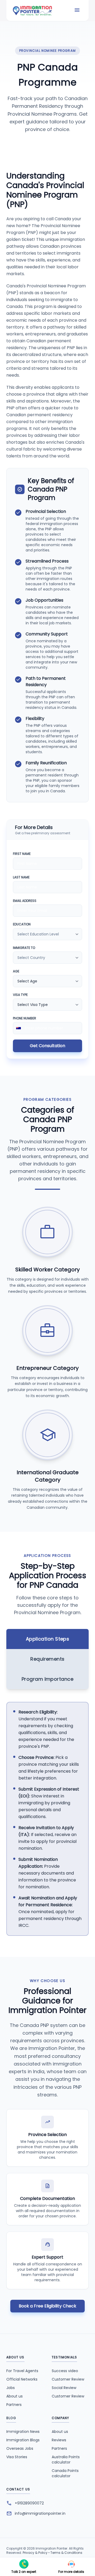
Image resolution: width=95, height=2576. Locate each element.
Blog (11, 2418)
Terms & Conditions (66, 2553)
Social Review (64, 2388)
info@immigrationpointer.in (40, 2513)
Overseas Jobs (20, 2448)
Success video (65, 2371)
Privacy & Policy (35, 2553)
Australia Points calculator (66, 2460)
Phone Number (25, 1018)
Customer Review (68, 2379)
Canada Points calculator (65, 2473)
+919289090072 (29, 2503)
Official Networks (22, 2379)
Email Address (25, 901)
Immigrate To (24, 948)
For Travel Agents (22, 2371)
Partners (14, 2405)
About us (15, 2396)
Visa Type (20, 995)
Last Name (21, 877)
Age (16, 971)
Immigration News (23, 2432)
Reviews (59, 2440)
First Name (22, 854)
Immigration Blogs (23, 2440)
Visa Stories (17, 2457)
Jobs (11, 2388)
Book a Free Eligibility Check (47, 2306)
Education (22, 924)
